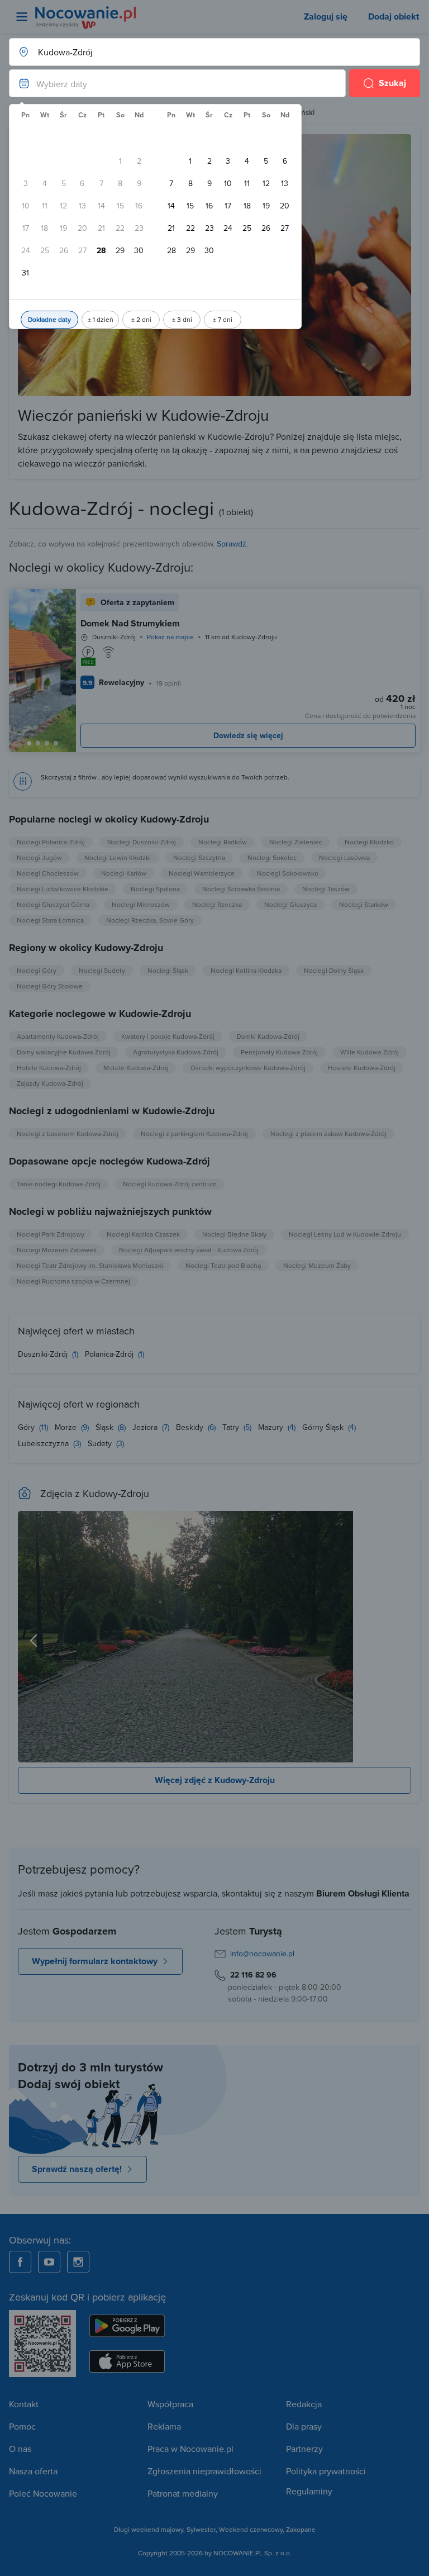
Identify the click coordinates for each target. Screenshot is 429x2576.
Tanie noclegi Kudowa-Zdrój (59, 1184)
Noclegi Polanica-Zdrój (51, 842)
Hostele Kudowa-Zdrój (362, 1068)
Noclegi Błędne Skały (234, 1234)
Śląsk (106, 1427)
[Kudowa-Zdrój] (214, 1637)
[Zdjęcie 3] (56, 743)
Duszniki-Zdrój (44, 1354)
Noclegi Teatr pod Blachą (223, 1265)
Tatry (232, 1427)
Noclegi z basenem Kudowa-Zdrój (68, 1133)
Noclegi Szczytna (199, 857)
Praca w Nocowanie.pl (190, 2449)
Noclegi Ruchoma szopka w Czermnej (73, 1281)
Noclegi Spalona (155, 889)
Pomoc (22, 2426)
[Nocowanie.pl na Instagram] (78, 2262)
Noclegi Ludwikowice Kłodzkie (63, 889)
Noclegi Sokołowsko (288, 873)
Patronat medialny (183, 2493)
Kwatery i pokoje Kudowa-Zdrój (168, 1036)
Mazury (272, 1427)
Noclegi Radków (223, 842)
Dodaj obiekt (394, 16)
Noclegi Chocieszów (48, 873)
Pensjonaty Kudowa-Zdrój (279, 1052)
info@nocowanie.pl (262, 1954)
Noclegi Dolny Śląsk (334, 970)
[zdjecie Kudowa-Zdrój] (34, 1637)
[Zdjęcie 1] (38, 743)
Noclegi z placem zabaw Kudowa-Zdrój (328, 1133)
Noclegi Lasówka (344, 857)
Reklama (164, 2426)
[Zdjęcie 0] (29, 743)
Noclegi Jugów (39, 857)
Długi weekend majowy (149, 2529)
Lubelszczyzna (44, 1443)
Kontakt (24, 2404)
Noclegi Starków (364, 904)
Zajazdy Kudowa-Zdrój (50, 1083)
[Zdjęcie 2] (47, 743)
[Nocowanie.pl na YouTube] (49, 2262)
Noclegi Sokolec (272, 857)
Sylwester (201, 2529)
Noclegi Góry (37, 970)
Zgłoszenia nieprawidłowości (204, 2471)
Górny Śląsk (324, 1427)
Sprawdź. (232, 544)
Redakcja (304, 2404)
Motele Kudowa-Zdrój (136, 1068)
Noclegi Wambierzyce (202, 873)
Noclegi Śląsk (168, 970)
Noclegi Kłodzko (369, 842)
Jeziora (146, 1427)
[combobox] (203, 52)
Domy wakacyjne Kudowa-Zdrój (64, 1052)
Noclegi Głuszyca (290, 904)
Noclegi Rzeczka (217, 904)
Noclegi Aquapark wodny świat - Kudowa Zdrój (189, 1250)
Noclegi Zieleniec (296, 842)
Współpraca (170, 2404)
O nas (20, 2449)
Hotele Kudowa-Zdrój (49, 1068)
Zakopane (301, 2529)
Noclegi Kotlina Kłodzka (246, 970)
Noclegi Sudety (102, 970)
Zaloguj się (326, 16)
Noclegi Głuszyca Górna (53, 904)
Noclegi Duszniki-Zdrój (142, 842)
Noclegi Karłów (124, 873)
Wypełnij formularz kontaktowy (95, 1961)
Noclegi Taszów (326, 889)
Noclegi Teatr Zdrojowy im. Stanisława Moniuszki (90, 1265)
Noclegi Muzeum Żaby (317, 1265)
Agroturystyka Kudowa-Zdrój (176, 1052)
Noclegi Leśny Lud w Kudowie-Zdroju (345, 1234)
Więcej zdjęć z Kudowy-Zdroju (215, 1780)
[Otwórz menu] (22, 17)
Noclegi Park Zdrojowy (51, 1234)
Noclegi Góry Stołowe (50, 986)
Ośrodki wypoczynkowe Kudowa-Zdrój (248, 1068)
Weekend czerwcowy (251, 2529)
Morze (67, 1427)
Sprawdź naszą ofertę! (77, 2169)
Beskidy (191, 1427)
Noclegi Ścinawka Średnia (241, 889)
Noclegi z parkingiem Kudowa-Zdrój (194, 1133)
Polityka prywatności (326, 2471)
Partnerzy (304, 2449)
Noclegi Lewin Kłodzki (118, 857)
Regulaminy (309, 2491)
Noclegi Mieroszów (141, 904)
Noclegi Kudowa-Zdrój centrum (170, 1184)
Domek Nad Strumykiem (130, 623)
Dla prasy (304, 2426)
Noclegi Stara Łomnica (50, 920)
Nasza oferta (33, 2471)
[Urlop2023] (395, 1637)
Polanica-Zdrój (110, 1354)
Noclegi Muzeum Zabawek (57, 1250)
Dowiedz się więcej (248, 735)
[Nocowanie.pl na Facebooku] (20, 2262)
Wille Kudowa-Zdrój (370, 1052)
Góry (27, 1427)
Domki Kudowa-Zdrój (268, 1036)
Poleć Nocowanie (43, 2493)
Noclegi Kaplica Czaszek (143, 1234)
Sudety (101, 1443)
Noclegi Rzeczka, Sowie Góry (150, 920)
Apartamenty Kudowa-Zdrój (58, 1036)
